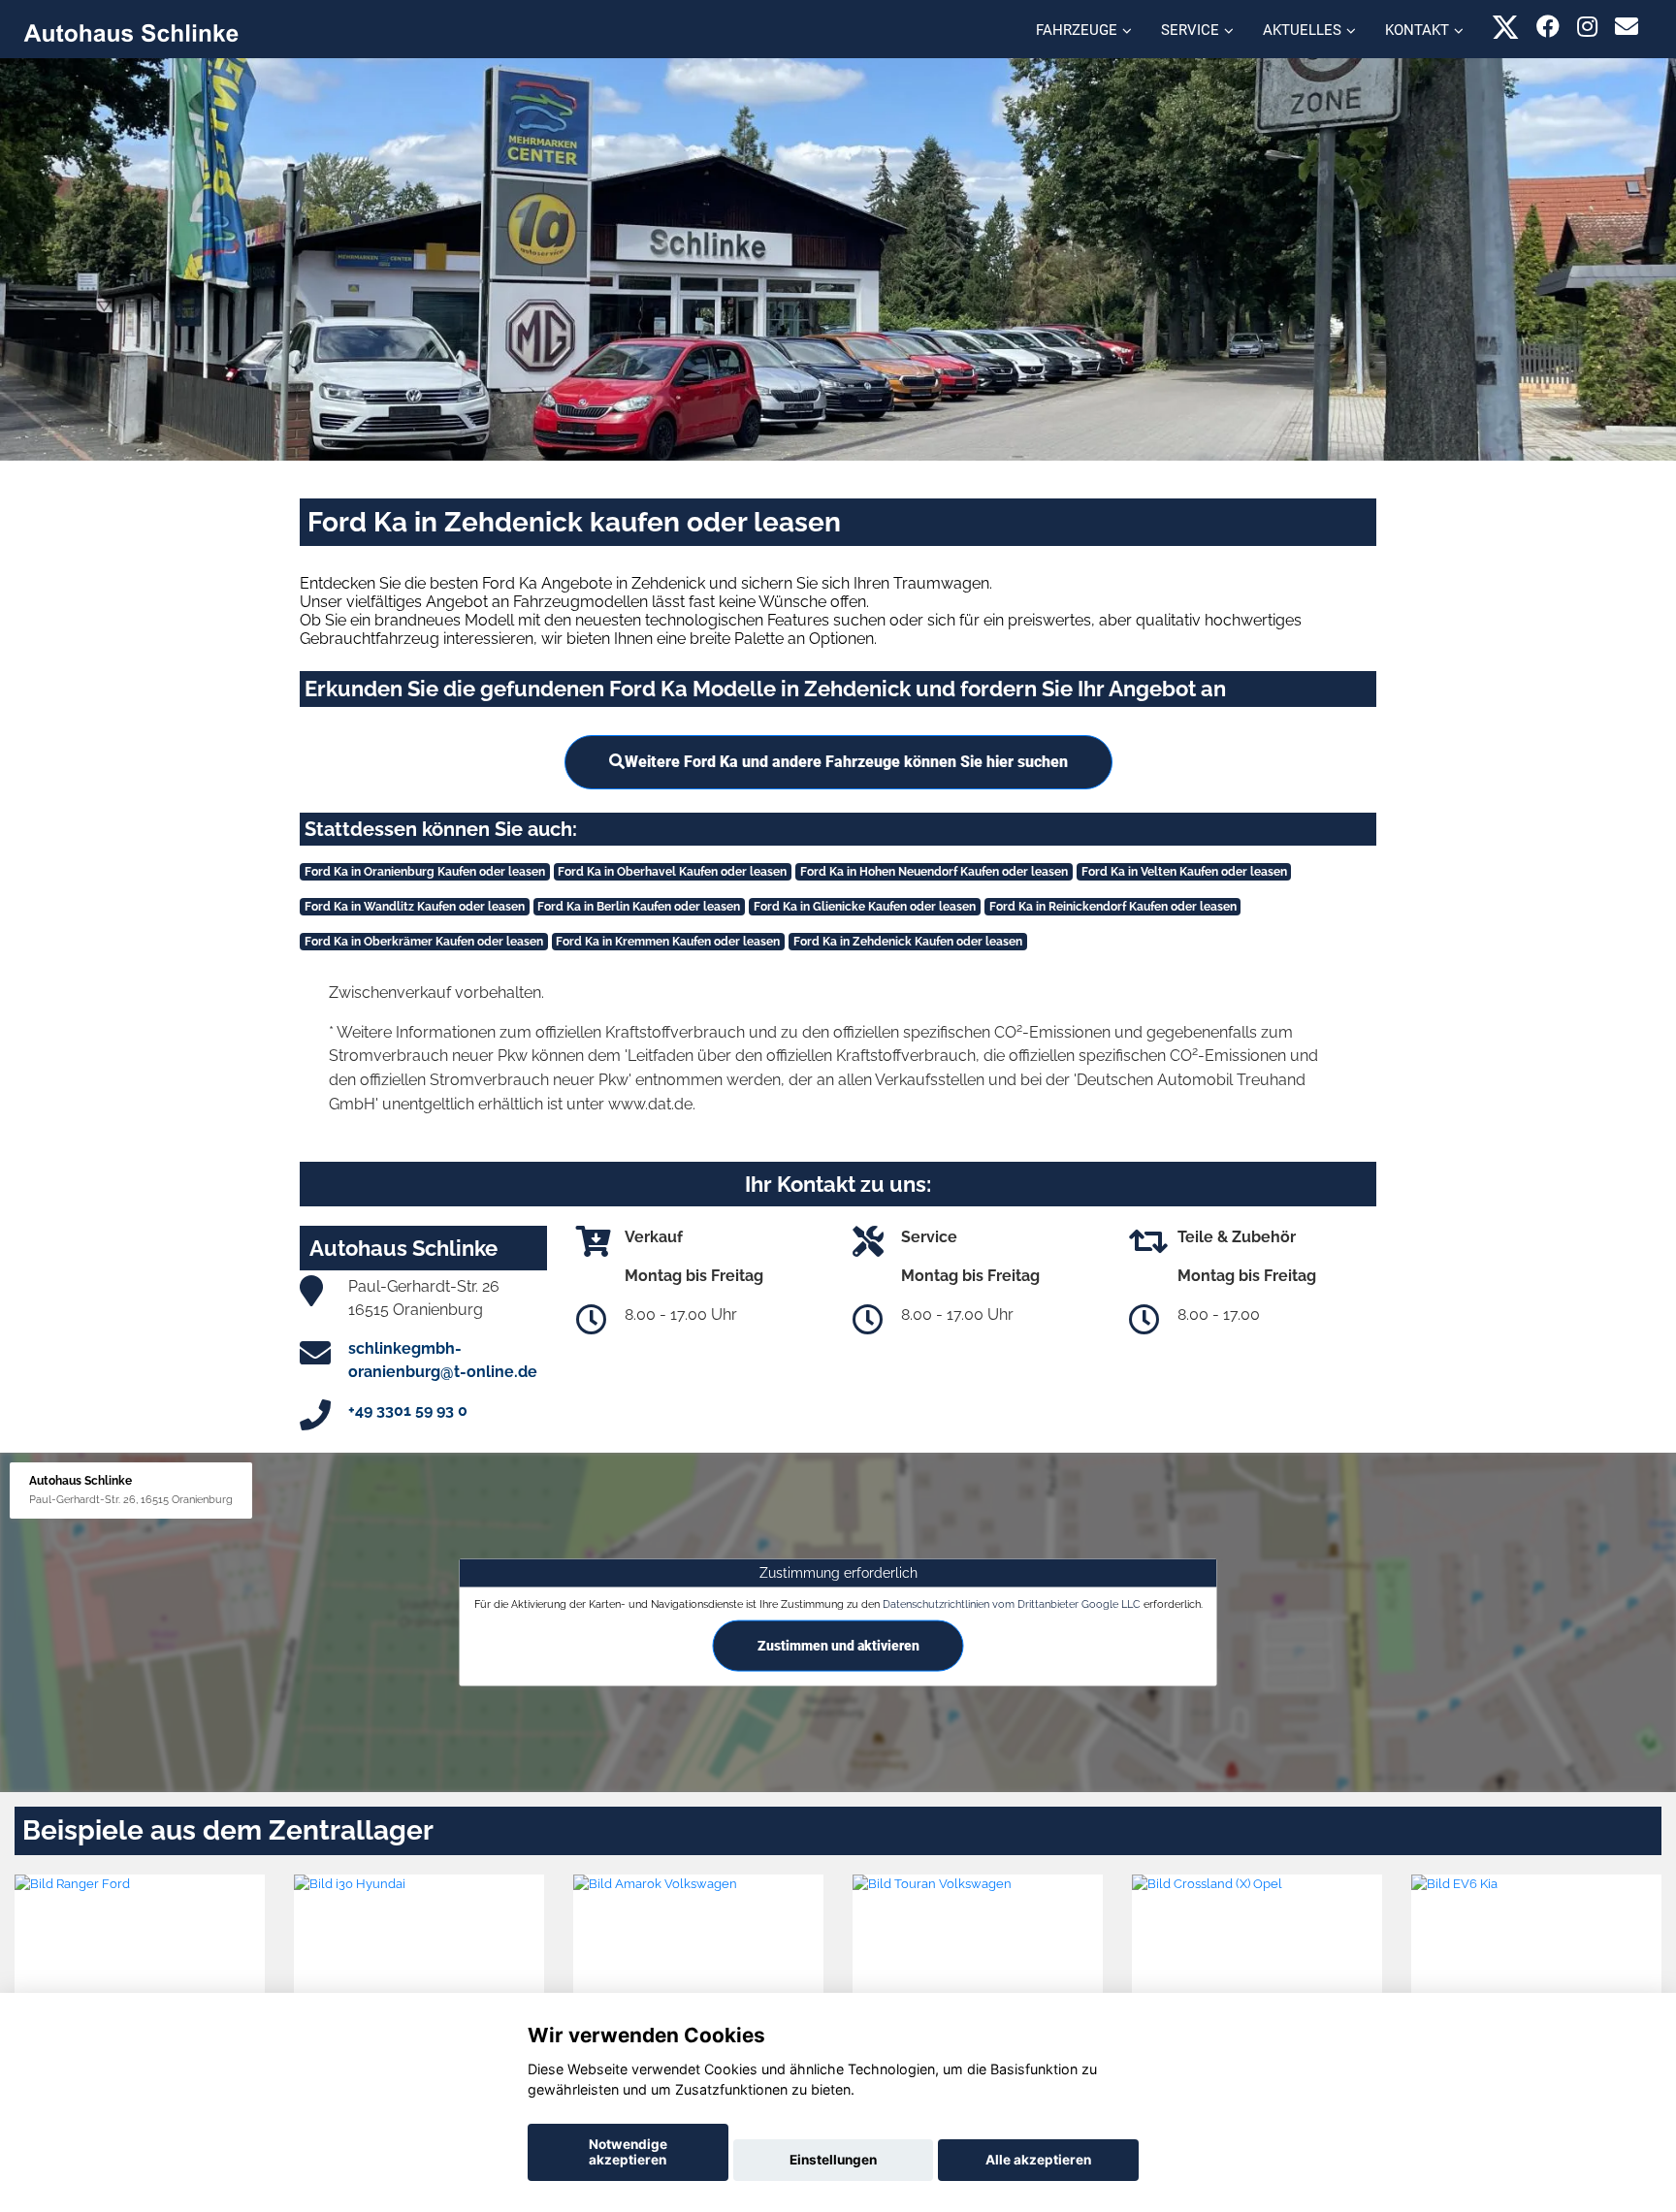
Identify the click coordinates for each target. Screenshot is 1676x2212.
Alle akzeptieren (1038, 2160)
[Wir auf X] (1506, 27)
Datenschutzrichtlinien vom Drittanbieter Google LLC (1012, 1604)
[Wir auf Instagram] (1587, 27)
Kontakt (1417, 30)
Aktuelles (1302, 30)
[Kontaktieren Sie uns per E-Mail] (1627, 27)
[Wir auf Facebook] (1548, 27)
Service (1190, 30)
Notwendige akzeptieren (628, 2152)
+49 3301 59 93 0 (408, 1411)
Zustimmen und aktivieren (838, 1646)
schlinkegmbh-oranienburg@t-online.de (443, 1360)
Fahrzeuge (1077, 30)
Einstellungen (833, 2160)
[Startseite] (131, 32)
